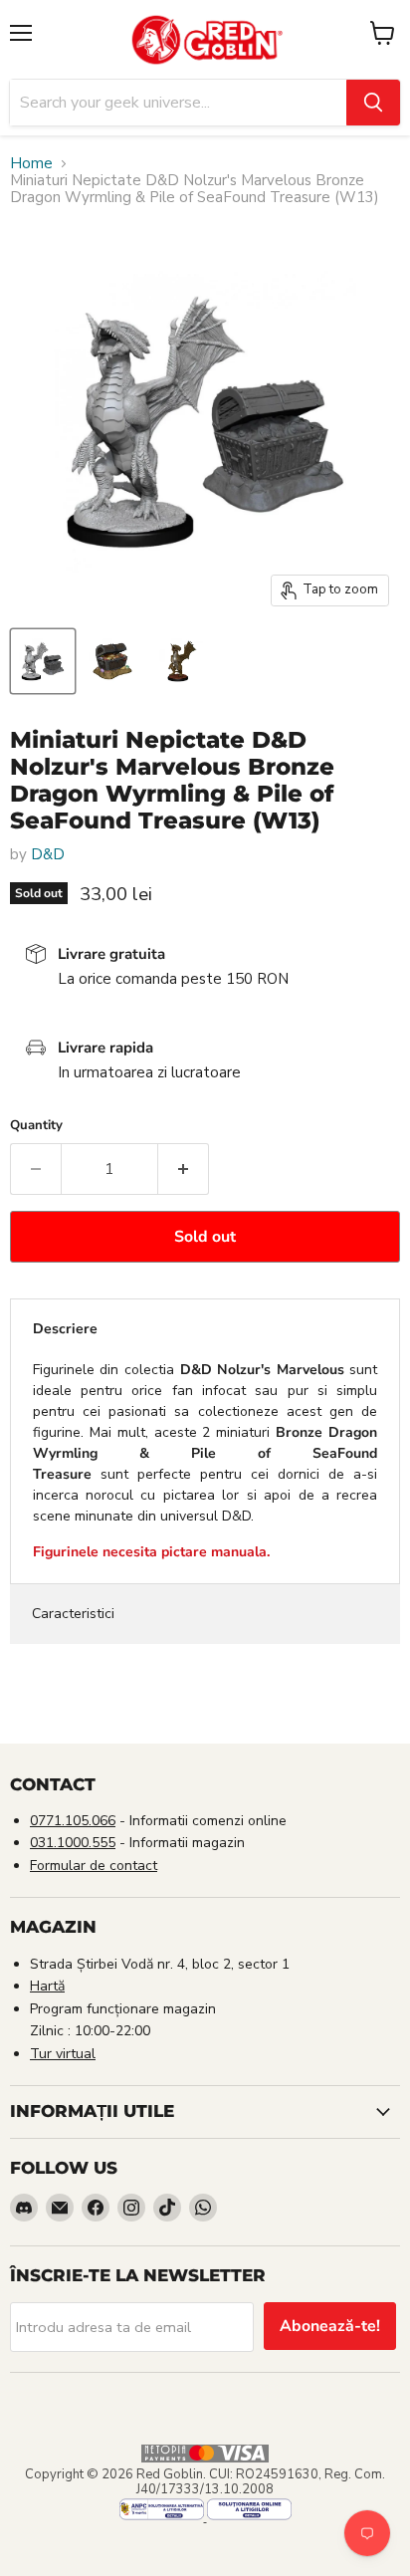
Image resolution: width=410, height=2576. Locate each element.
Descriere (65, 1329)
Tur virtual (63, 2054)
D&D (48, 854)
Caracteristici (73, 1614)
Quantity (36, 1126)
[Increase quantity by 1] (184, 1169)
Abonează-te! (330, 2326)
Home (31, 164)
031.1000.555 (73, 1843)
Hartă (47, 1986)
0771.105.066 (73, 1821)
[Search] (373, 103)
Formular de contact (94, 1866)
